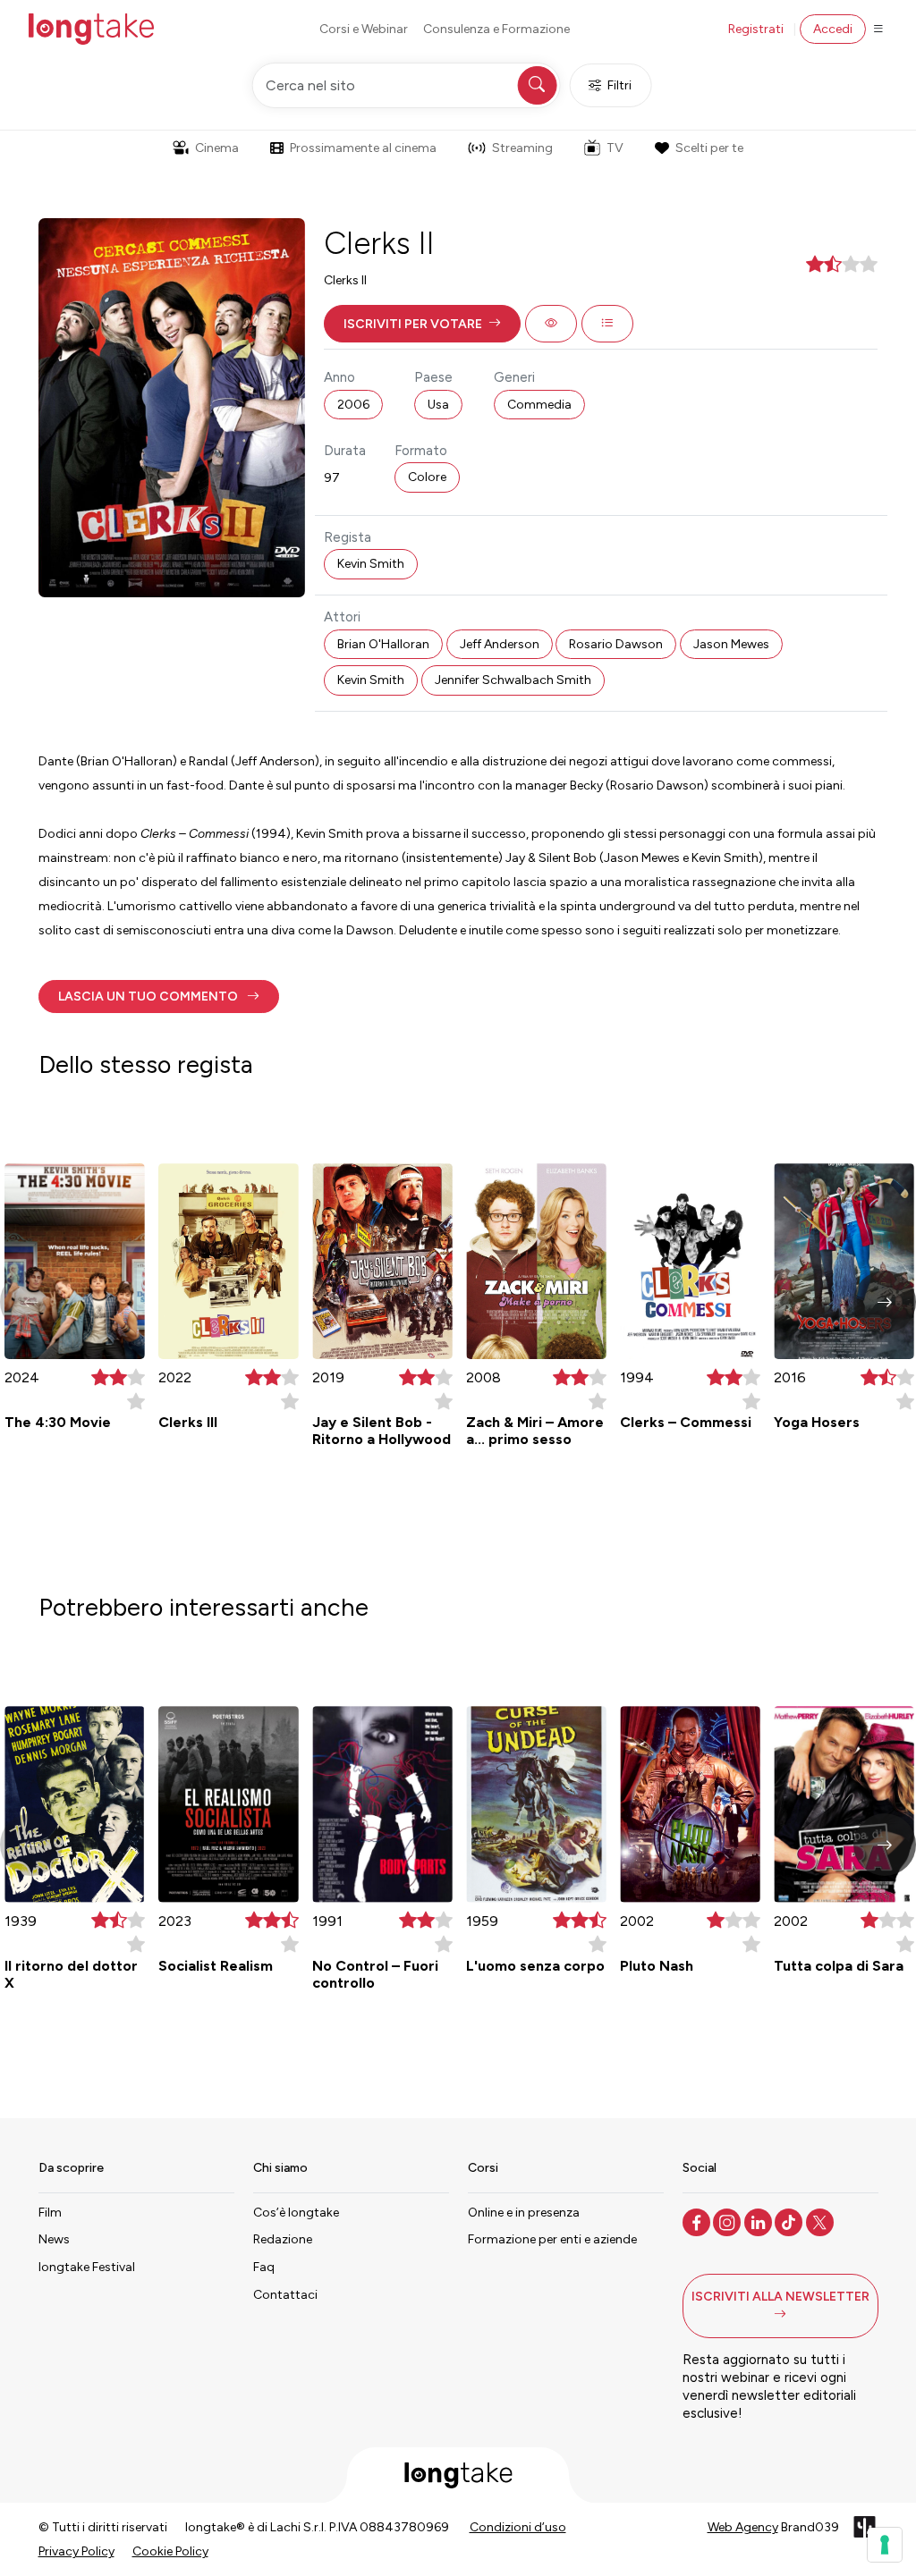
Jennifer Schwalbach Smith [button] (513, 680)
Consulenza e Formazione (496, 29)
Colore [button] (427, 477)
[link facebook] (698, 2221)
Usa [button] (438, 405)
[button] (422, 324)
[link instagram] (729, 2221)
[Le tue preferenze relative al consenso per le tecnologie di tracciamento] (885, 2545)
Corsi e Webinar (364, 29)
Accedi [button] (833, 29)
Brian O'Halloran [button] (383, 644)
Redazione (283, 2239)
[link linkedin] (760, 2221)
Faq (264, 2267)
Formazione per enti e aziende (552, 2239)
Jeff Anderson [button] (500, 644)
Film (50, 2213)
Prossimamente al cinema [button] (363, 148)
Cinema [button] (217, 148)
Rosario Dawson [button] (616, 644)
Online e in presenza (524, 2213)
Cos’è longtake (296, 2213)
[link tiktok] (790, 2221)
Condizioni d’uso (518, 2527)
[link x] (822, 2221)
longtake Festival (87, 2267)
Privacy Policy (76, 2551)
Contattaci (285, 2295)
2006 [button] (353, 405)
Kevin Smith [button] (371, 564)
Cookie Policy (170, 2551)
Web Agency (743, 2527)
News (54, 2239)
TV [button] (615, 148)
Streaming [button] (522, 148)
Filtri (619, 85)
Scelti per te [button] (709, 148)
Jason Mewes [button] (731, 644)
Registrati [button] (756, 29)
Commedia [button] (539, 405)
